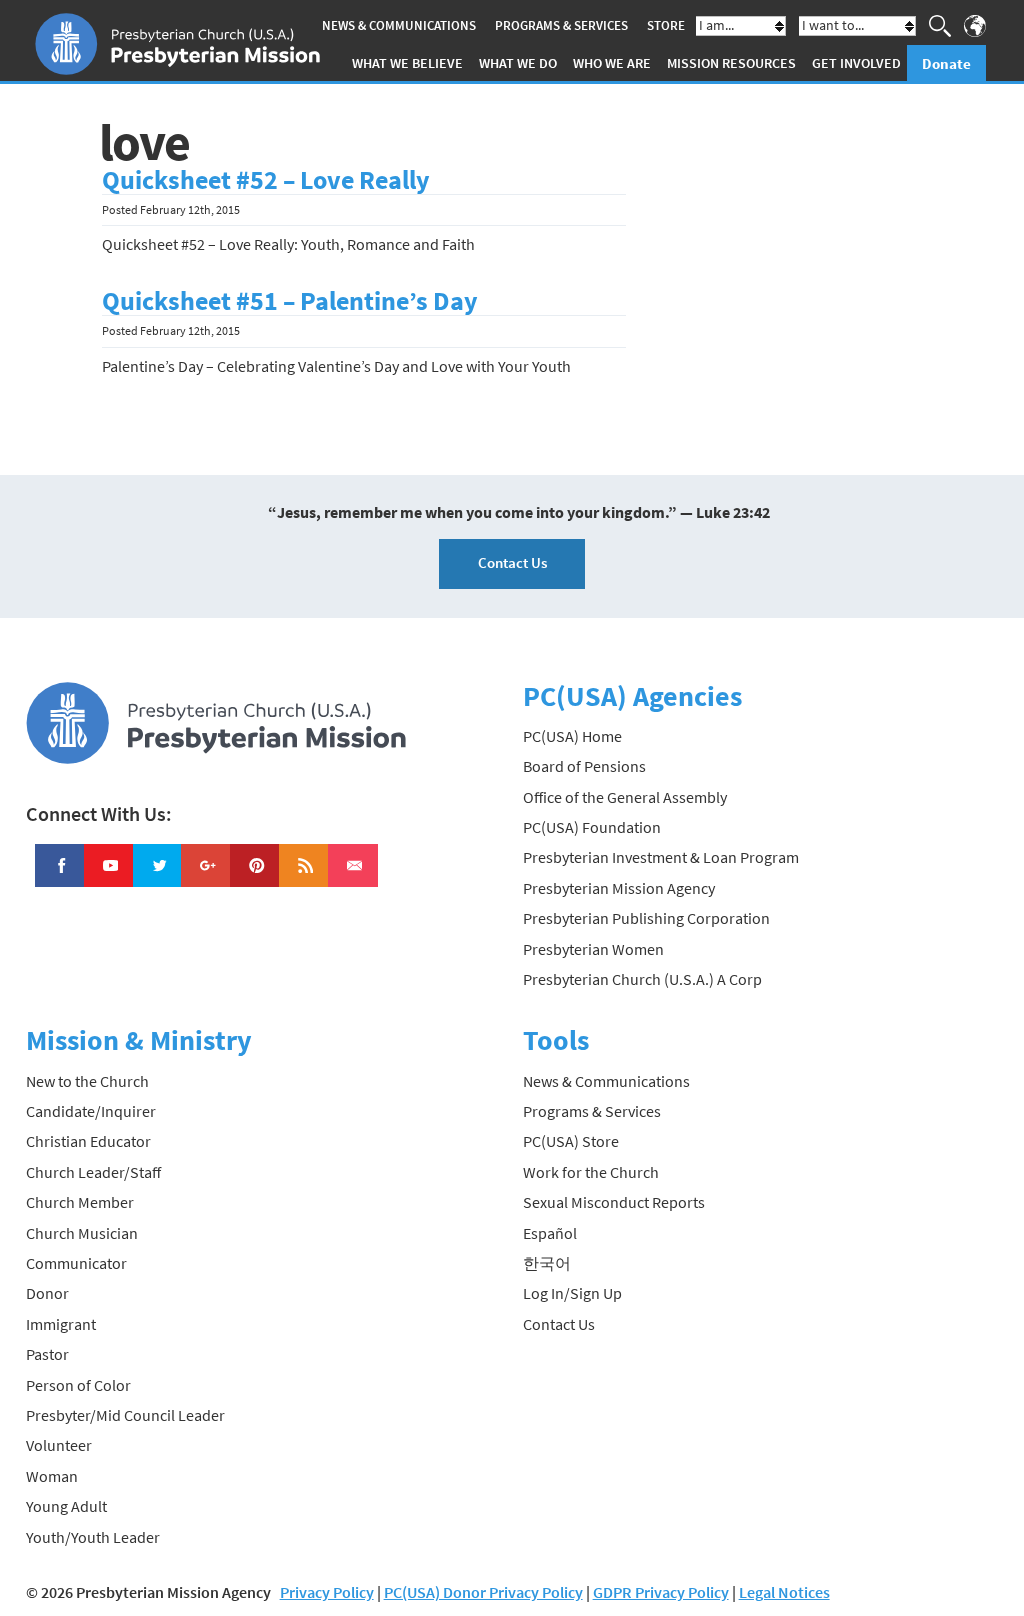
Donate (946, 63)
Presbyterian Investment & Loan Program (661, 857)
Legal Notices (784, 1592)
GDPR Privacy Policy (661, 1592)
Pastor (47, 1354)
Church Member (80, 1202)
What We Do (518, 63)
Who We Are (612, 63)
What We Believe (407, 63)
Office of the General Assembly (625, 797)
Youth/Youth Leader (93, 1537)
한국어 (547, 1263)
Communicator (76, 1263)
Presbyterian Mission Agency (619, 888)
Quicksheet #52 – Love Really (266, 180)
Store (666, 25)
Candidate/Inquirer (91, 1111)
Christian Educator (88, 1141)
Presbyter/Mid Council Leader (125, 1415)
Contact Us (512, 562)
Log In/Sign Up (572, 1293)
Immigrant (61, 1324)
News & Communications (399, 25)
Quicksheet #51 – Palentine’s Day (290, 301)
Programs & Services (561, 25)
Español (550, 1233)
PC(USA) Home (572, 736)
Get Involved (856, 63)
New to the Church (87, 1081)
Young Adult (66, 1506)
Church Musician (82, 1233)
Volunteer (59, 1445)
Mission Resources (731, 63)
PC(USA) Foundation (592, 827)
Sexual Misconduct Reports (614, 1202)
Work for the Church (591, 1172)
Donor (47, 1293)
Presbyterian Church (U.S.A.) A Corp (642, 979)
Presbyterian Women (593, 949)
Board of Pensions (584, 766)
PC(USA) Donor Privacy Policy (483, 1592)
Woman (52, 1476)
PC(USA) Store (571, 1141)
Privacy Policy (327, 1592)
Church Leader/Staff (93, 1172)
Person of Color (78, 1385)
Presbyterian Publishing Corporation (646, 918)
